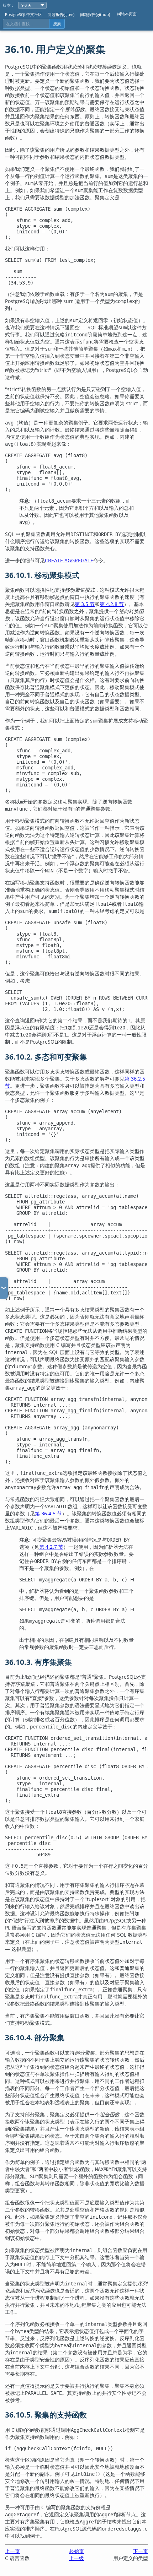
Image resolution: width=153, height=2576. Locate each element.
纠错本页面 (127, 14)
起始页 (76, 2551)
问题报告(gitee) (61, 14)
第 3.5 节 (85, 604)
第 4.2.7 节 (51, 1547)
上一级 (76, 2558)
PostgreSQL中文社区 (23, 14)
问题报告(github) (95, 14)
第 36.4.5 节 (48, 1513)
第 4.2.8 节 (112, 604)
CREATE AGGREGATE (69, 560)
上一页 (12, 2551)
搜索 (57, 24)
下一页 (141, 2551)
